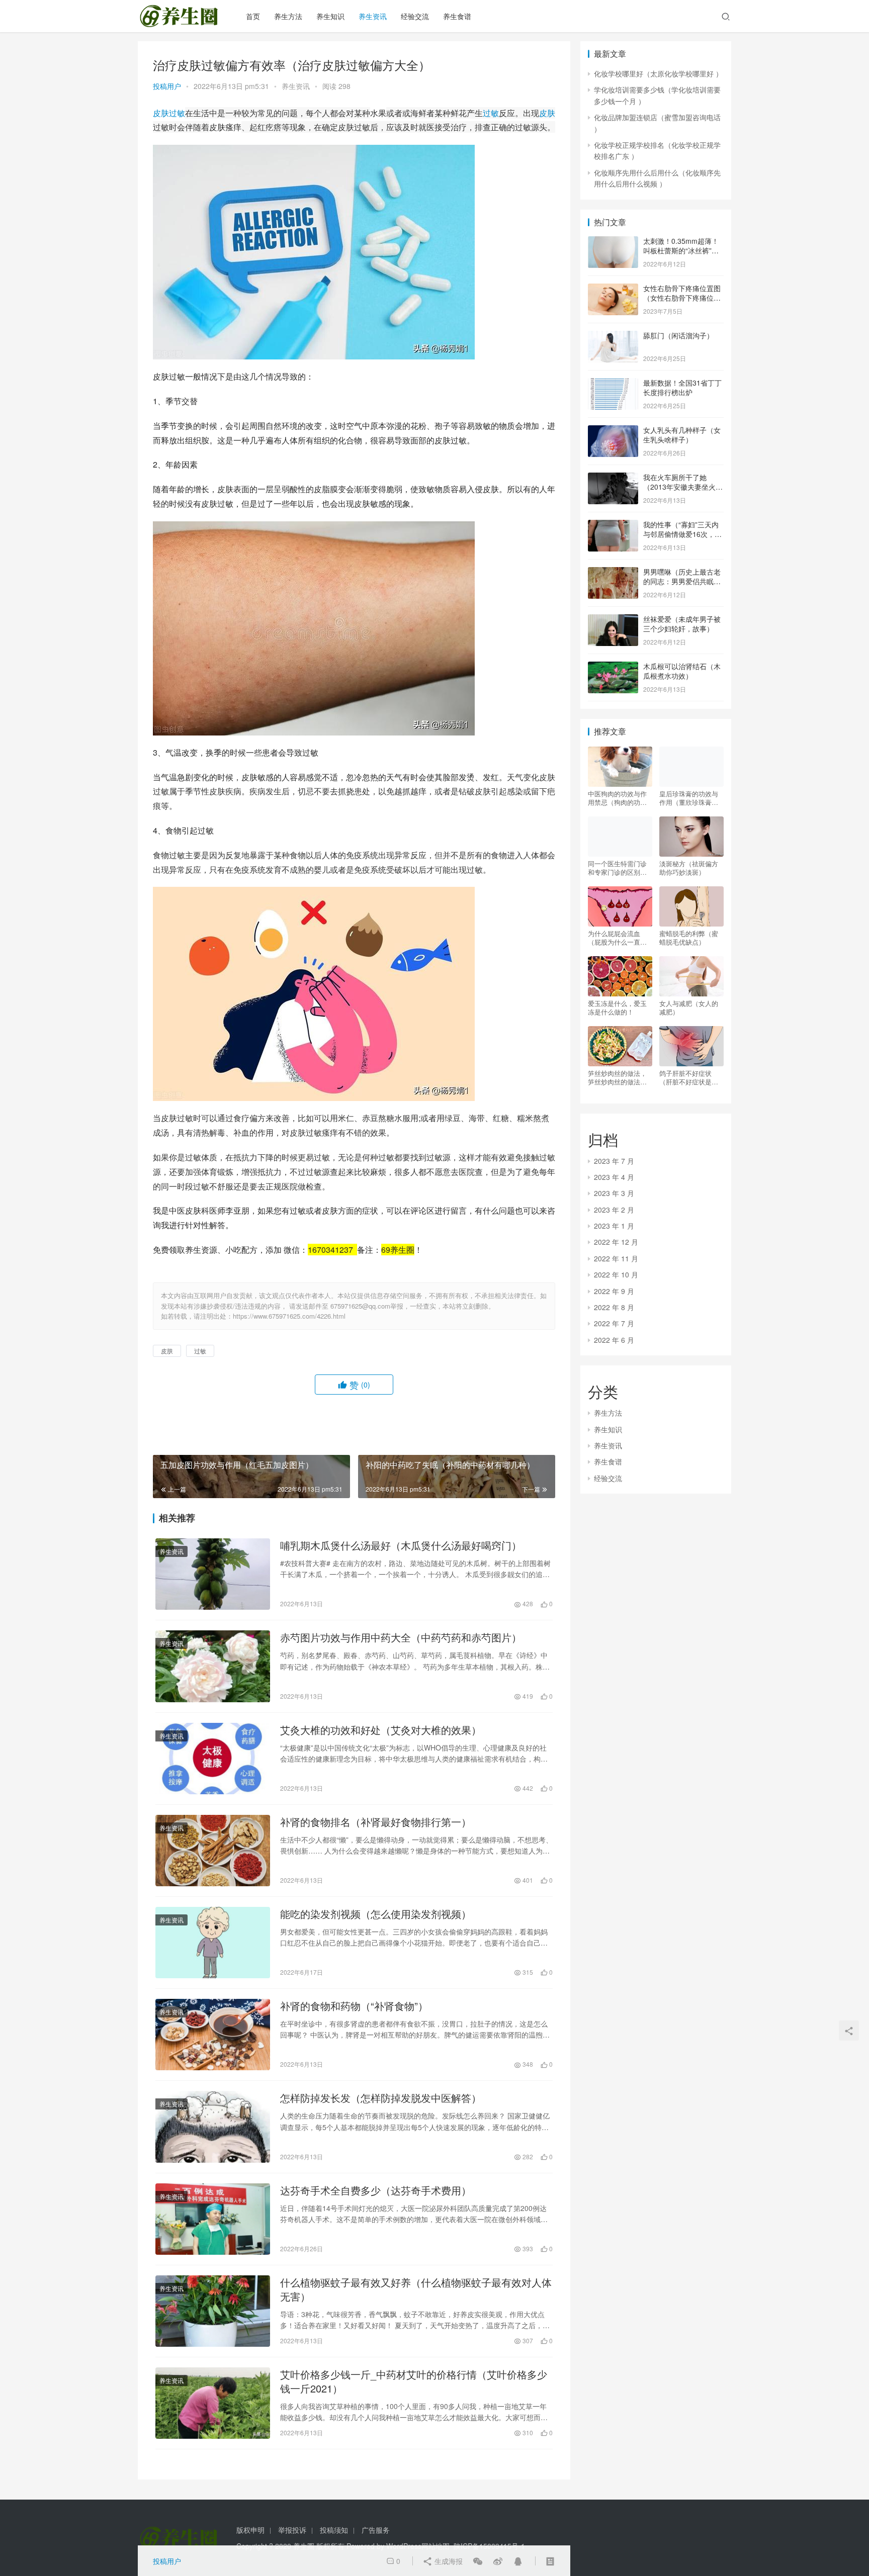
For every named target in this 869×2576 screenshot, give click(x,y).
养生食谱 (457, 16)
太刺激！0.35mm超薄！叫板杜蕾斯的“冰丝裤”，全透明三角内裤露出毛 (681, 251)
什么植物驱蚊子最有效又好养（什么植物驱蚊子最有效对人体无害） (416, 2289)
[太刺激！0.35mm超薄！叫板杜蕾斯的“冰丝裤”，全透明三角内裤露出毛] (613, 242)
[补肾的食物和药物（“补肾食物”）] (213, 2035)
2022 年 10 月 (616, 1274)
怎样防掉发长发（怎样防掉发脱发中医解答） (381, 2098)
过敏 (177, 113)
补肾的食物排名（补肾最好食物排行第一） (376, 1822)
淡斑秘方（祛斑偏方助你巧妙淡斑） (689, 868)
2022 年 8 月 (614, 1307)
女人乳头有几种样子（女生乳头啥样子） (682, 435)
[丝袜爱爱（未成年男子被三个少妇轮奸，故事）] (613, 620)
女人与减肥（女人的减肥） (689, 1007)
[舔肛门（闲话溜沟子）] (613, 336)
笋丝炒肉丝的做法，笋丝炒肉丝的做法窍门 (617, 1077)
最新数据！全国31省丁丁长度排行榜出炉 (682, 388)
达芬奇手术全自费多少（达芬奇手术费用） (376, 2190)
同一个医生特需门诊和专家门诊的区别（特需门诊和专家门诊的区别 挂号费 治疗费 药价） (619, 868)
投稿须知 (334, 2530)
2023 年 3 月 (614, 1193)
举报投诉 (292, 2530)
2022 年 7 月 (614, 1323)
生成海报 (448, 2561)
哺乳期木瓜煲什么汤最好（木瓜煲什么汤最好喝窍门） (401, 1545)
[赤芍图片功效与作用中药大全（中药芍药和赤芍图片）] (213, 1666)
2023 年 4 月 (614, 1177)
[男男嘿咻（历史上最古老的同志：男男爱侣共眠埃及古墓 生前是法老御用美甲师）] (613, 573)
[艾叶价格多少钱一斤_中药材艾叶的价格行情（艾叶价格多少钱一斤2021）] (213, 2403)
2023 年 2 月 (614, 1210)
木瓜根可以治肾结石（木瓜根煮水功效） (682, 671)
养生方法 (288, 16)
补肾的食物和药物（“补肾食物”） (354, 2006)
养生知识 (330, 16)
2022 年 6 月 (614, 1340)
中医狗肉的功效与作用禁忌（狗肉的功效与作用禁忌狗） (617, 798)
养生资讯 (373, 16)
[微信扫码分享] (478, 2561)
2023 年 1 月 (614, 1226)
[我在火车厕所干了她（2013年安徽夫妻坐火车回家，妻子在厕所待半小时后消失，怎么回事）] (613, 478)
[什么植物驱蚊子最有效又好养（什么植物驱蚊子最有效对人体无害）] (213, 2311)
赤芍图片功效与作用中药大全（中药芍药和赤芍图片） (401, 1637)
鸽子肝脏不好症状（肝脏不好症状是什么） (689, 1077)
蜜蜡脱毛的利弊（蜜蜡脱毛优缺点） (689, 938)
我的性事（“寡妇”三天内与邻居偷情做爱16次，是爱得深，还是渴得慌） (682, 534)
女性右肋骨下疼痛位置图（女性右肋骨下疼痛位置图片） (682, 298)
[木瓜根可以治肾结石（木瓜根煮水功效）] (613, 667)
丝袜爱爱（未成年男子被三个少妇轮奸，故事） (682, 624)
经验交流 (415, 16)
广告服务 (376, 2530)
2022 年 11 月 (616, 1258)
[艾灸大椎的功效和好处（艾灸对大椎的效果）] (213, 1759)
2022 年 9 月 (614, 1291)
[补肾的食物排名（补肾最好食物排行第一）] (213, 1851)
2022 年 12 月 (616, 1242)
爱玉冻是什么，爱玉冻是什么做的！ (617, 1007)
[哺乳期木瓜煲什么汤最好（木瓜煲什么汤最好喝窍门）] (213, 1574)
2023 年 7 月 (614, 1161)
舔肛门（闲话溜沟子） (678, 335)
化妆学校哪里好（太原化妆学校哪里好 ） (658, 73)
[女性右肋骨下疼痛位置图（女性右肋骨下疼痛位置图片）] (613, 289)
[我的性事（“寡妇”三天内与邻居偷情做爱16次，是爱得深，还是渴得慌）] (613, 525)
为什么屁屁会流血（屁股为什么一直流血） (617, 938)
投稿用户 (167, 86)
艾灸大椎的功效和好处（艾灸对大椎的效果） (381, 1730)
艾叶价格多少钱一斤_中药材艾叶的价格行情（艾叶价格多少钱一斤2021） (414, 2381)
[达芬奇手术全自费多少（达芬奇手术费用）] (213, 2219)
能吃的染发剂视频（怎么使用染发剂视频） (376, 1914)
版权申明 (250, 2530)
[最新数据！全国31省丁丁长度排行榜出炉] (613, 384)
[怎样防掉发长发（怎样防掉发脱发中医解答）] (213, 2127)
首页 (253, 16)
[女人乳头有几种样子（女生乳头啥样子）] (613, 431)
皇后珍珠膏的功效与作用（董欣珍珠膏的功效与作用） (689, 798)
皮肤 (161, 113)
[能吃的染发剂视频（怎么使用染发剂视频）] (213, 1943)
